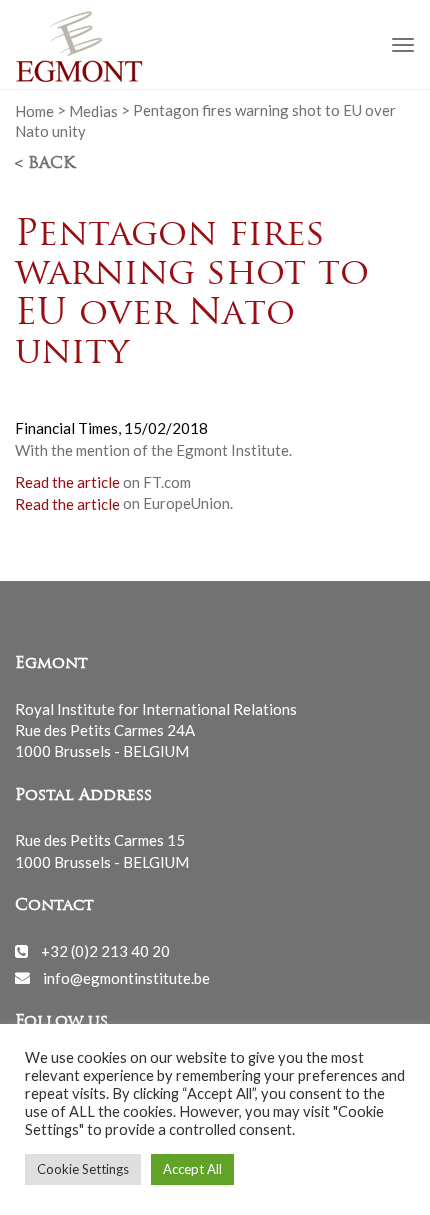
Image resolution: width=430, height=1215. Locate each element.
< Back (45, 164)
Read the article (67, 482)
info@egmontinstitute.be (126, 977)
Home (34, 110)
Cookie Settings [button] (83, 1169)
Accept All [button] (192, 1169)
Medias (93, 110)
